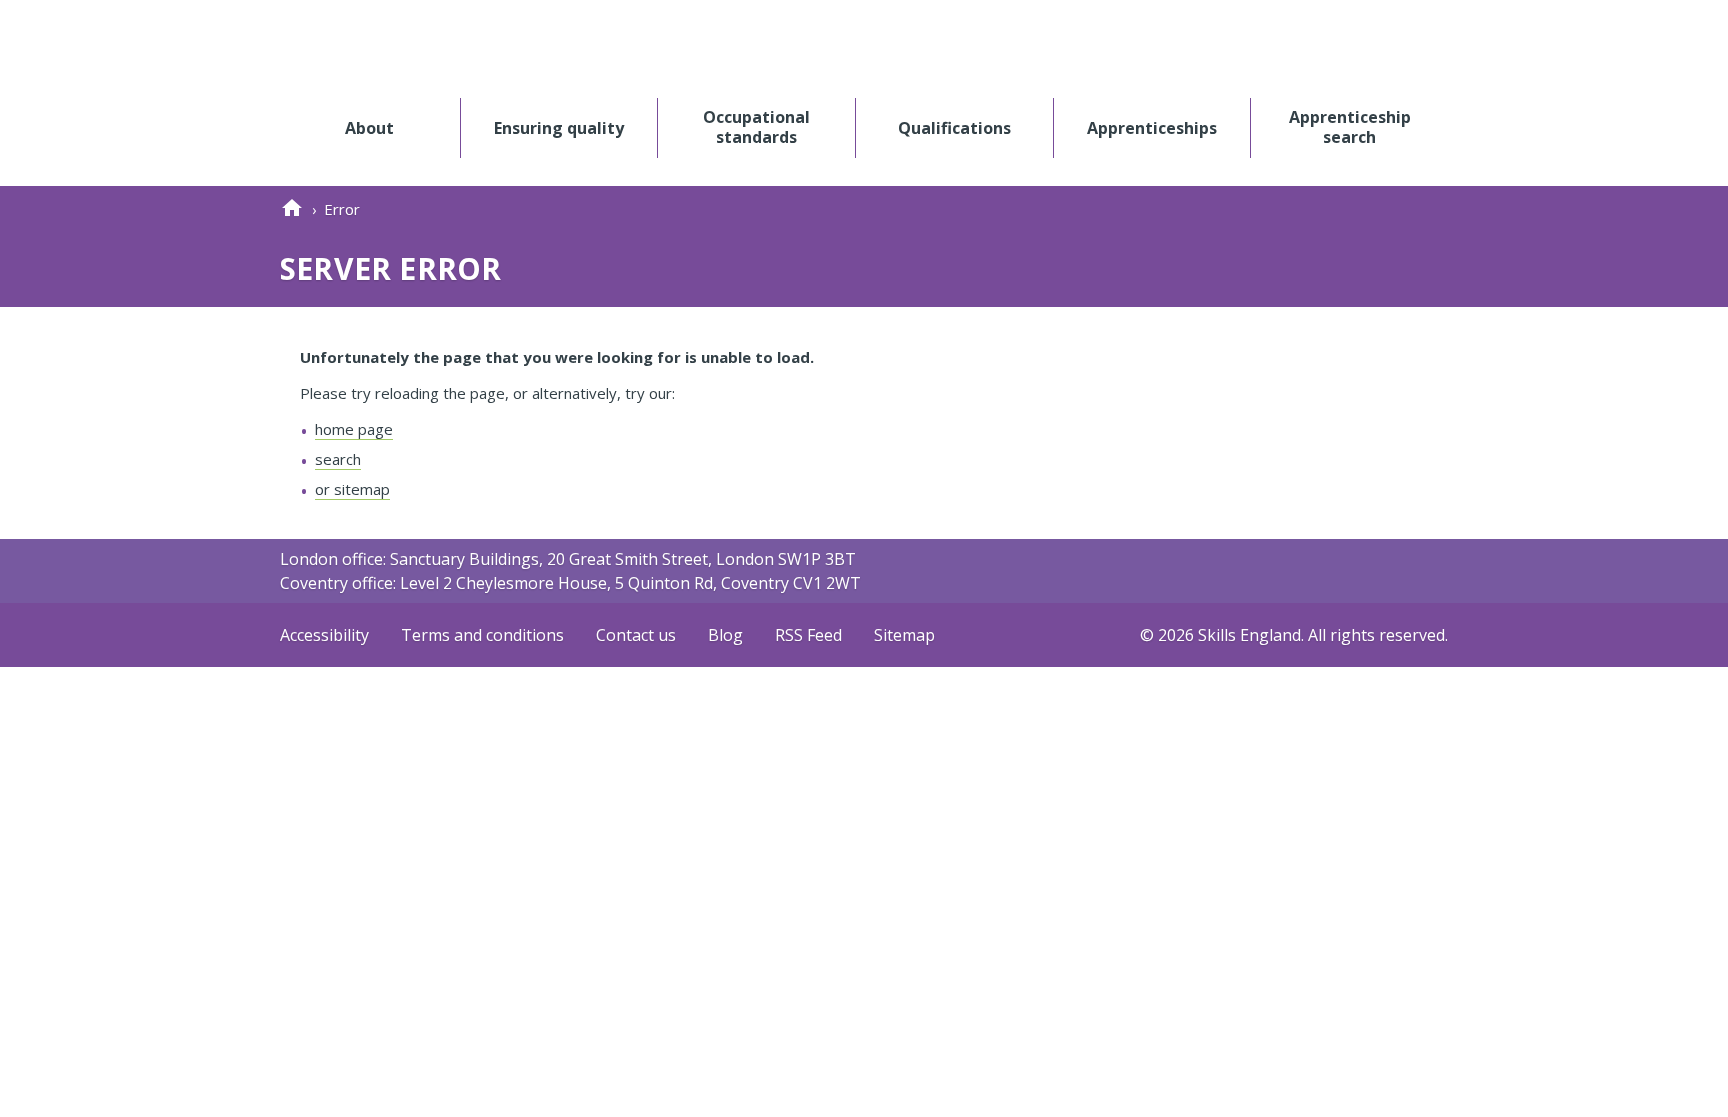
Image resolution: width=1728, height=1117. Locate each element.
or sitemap (352, 489)
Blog (725, 635)
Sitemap (904, 635)
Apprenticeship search (1350, 127)
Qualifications (954, 127)
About (369, 127)
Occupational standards (756, 127)
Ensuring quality (559, 127)
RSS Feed (808, 635)
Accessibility (324, 635)
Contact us (636, 635)
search (338, 459)
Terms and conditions (482, 635)
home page (354, 429)
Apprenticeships (1152, 127)
